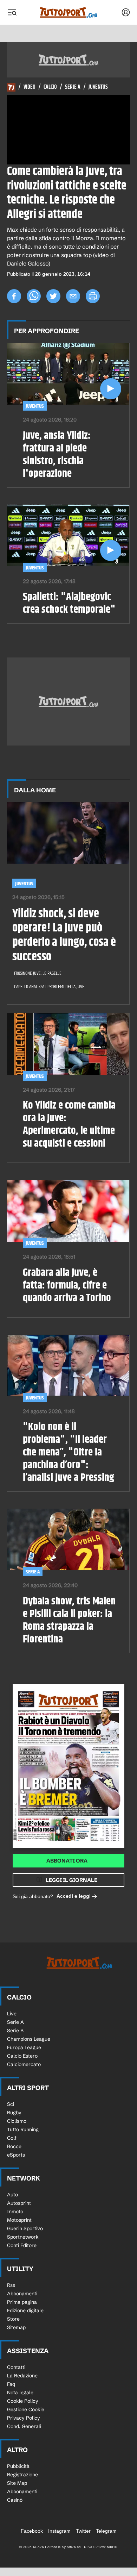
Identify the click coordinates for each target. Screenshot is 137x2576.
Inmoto (15, 2212)
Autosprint (19, 2203)
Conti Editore (22, 2245)
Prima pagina (22, 2302)
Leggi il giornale (71, 1880)
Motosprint (19, 2220)
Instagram (59, 2531)
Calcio (50, 87)
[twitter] (53, 296)
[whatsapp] (34, 296)
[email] (73, 296)
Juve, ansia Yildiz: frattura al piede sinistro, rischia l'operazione (57, 455)
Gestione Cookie (26, 2409)
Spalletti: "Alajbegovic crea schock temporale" (69, 603)
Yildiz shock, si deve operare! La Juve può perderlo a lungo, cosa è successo (64, 935)
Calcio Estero (22, 2056)
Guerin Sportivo (25, 2228)
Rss (11, 2285)
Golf (12, 2138)
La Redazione (22, 2376)
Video (30, 87)
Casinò (15, 2500)
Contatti (16, 2367)
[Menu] (12, 12)
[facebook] (14, 296)
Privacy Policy (24, 2418)
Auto (12, 2195)
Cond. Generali (24, 2426)
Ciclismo (17, 2121)
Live (12, 2014)
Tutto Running (23, 2129)
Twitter (83, 2531)
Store (13, 2319)
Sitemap (16, 2327)
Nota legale (20, 2393)
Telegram (106, 2531)
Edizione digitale (25, 2310)
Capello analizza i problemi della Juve (49, 987)
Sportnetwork (23, 2237)
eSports (16, 2155)
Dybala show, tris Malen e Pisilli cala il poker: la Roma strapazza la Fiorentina (69, 1620)
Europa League (24, 2047)
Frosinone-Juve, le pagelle (38, 973)
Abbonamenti (22, 2294)
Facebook (32, 2531)
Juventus (98, 87)
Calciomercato (24, 2064)
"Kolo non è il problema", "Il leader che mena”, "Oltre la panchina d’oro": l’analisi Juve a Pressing (68, 1452)
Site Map (17, 2483)
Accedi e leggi (74, 1896)
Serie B (15, 2031)
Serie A (73, 87)
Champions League (29, 2039)
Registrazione (22, 2475)
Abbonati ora (67, 1861)
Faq (11, 2384)
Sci (11, 2104)
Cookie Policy (23, 2401)
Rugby (14, 2113)
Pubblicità (18, 2466)
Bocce (14, 2146)
